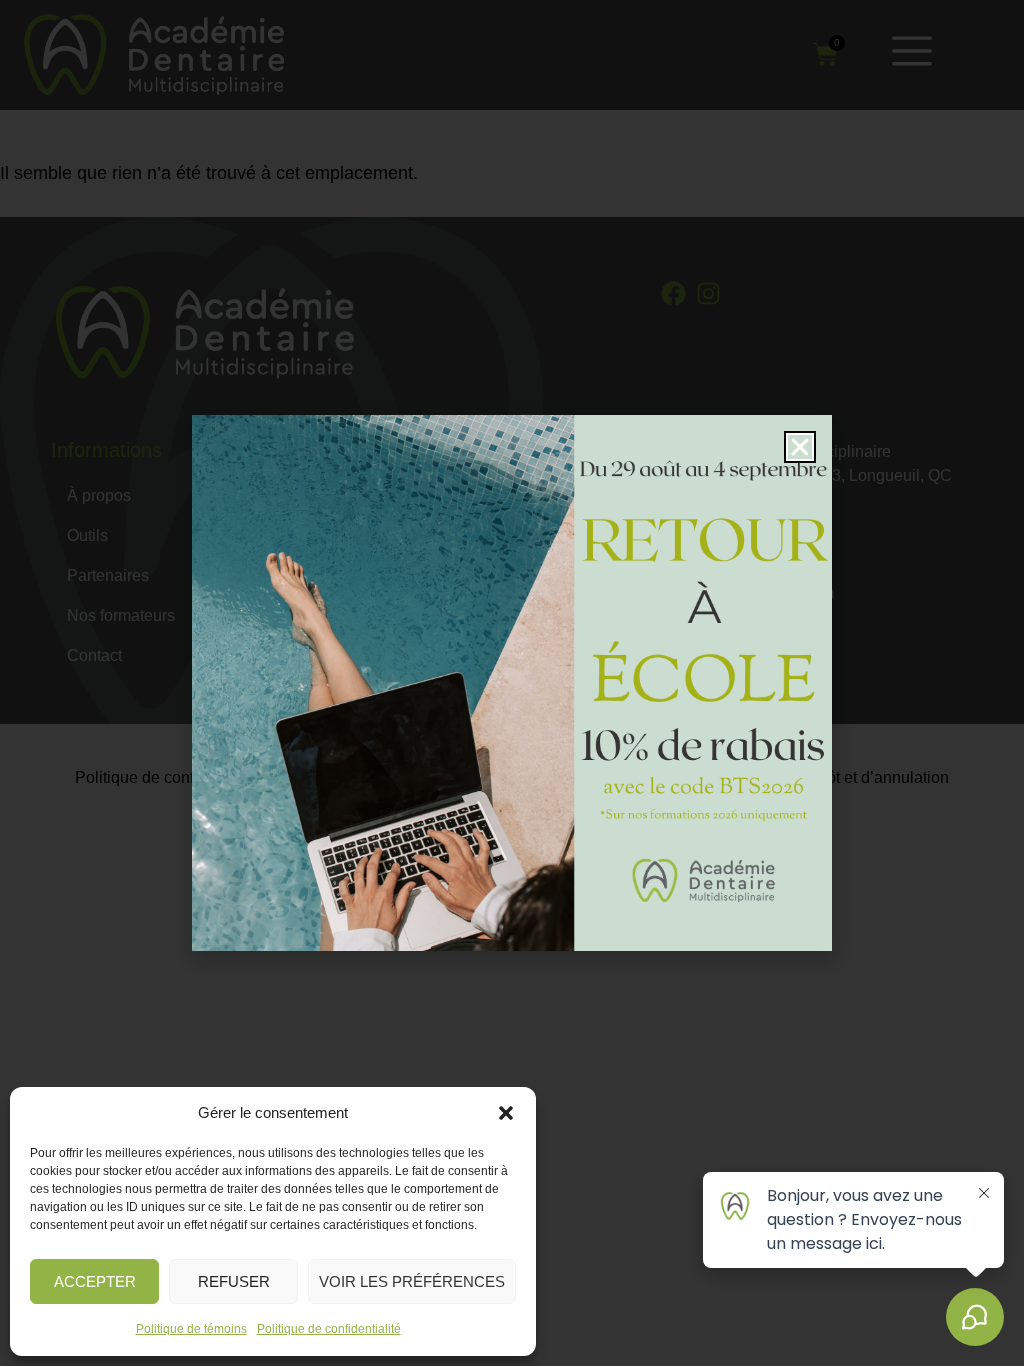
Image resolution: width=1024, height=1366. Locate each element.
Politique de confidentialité (329, 1329)
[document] (512, 683)
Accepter (95, 1281)
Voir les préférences (412, 1281)
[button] (506, 1113)
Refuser (234, 1281)
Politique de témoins (191, 1329)
